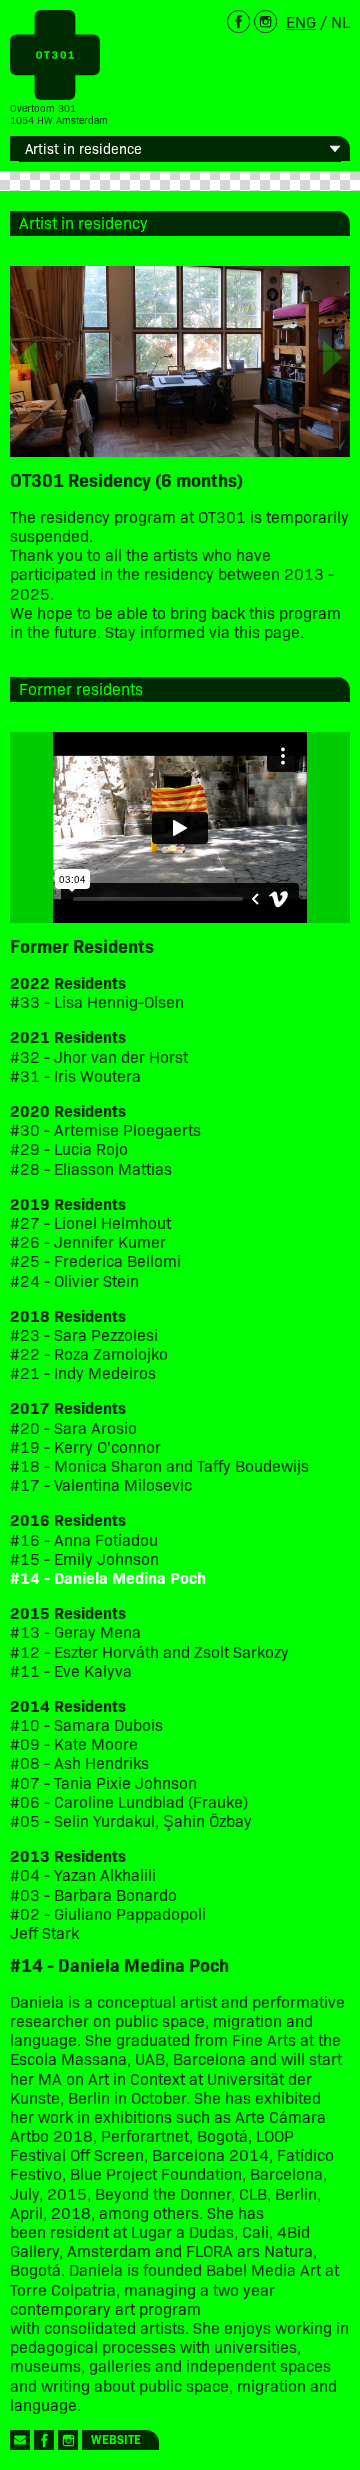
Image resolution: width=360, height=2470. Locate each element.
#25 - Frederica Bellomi (95, 1260)
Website (116, 2438)
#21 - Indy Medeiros (83, 1372)
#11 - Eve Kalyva (71, 1670)
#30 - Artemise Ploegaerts (105, 1129)
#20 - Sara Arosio (73, 1427)
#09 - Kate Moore (74, 1743)
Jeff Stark (44, 1932)
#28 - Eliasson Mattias (91, 1168)
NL (340, 21)
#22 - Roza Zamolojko (89, 1353)
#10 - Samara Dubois (86, 1724)
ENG (301, 21)
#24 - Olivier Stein (74, 1280)
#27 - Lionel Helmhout (92, 1222)
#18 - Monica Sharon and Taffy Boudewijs (159, 1465)
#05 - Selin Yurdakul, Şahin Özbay (131, 1820)
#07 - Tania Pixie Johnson (103, 1782)
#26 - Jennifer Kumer (88, 1241)
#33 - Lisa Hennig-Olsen (97, 1001)
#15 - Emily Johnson (84, 1558)
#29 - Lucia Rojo (69, 1148)
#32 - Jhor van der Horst (99, 1056)
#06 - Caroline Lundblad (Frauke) (129, 1801)
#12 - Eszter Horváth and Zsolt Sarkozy (149, 1651)
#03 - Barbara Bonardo (93, 1894)
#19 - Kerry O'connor (85, 1446)
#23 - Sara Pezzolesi (84, 1334)
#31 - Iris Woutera (75, 1075)
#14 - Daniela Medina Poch (108, 1577)
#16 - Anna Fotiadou (84, 1539)
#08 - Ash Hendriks (79, 1762)
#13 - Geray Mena (75, 1631)
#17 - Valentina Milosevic (101, 1484)
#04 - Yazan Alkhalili (83, 1874)
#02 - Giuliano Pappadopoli (108, 1913)
